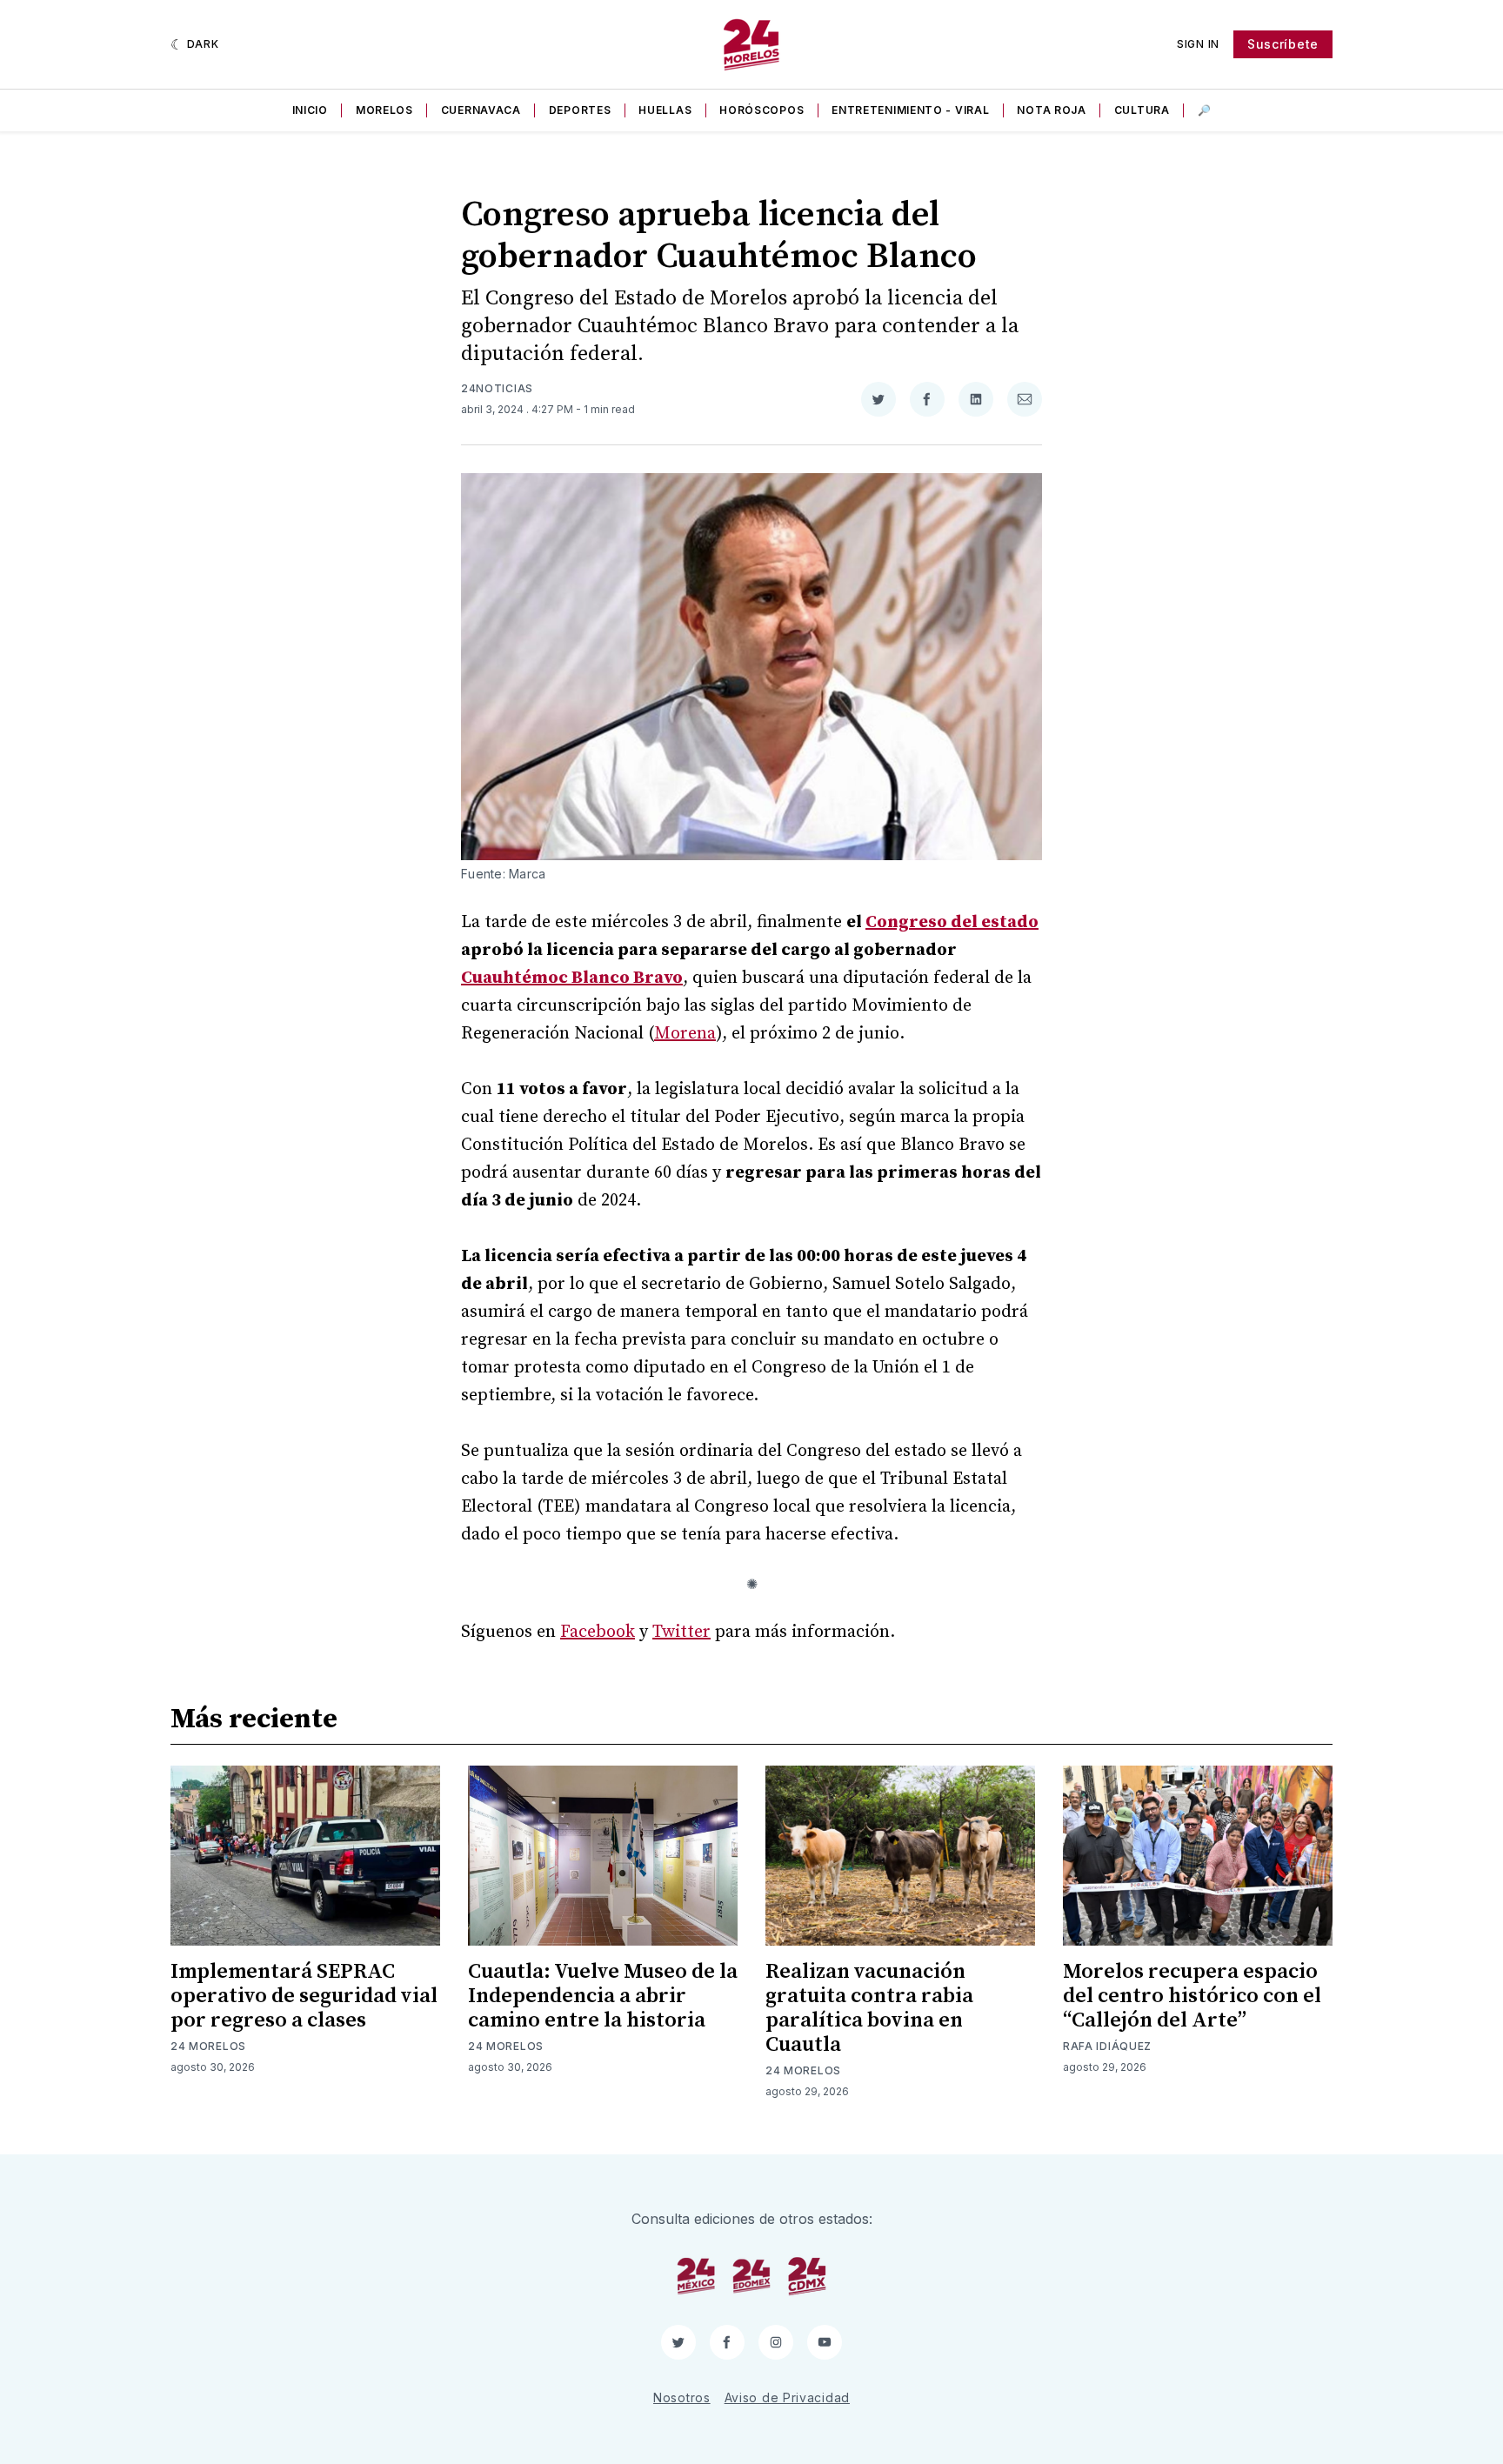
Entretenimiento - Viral (910, 110)
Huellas (665, 110)
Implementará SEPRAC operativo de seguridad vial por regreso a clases (304, 1996)
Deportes (580, 110)
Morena (685, 1034)
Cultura (1142, 110)
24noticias (497, 388)
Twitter (681, 1632)
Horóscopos (762, 110)
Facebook (598, 1632)
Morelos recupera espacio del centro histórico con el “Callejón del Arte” (1192, 1996)
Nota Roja (1051, 110)
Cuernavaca (481, 110)
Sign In (1198, 44)
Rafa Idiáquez (1107, 2046)
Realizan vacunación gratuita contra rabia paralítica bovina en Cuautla (869, 2008)
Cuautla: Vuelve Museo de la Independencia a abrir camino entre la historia (603, 1996)
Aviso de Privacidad (787, 2397)
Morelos (384, 110)
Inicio (310, 110)
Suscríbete (1283, 44)
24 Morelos (208, 2046)
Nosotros (682, 2397)
